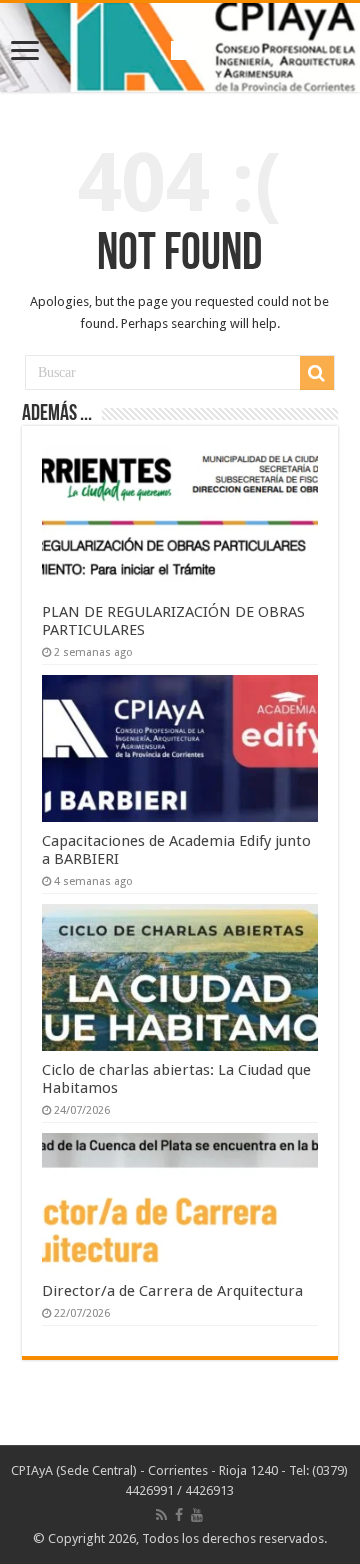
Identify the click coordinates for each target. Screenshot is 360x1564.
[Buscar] (317, 373)
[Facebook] (179, 1515)
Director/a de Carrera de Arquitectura (172, 1291)
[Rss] (161, 1515)
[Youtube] (197, 1515)
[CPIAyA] (180, 47)
